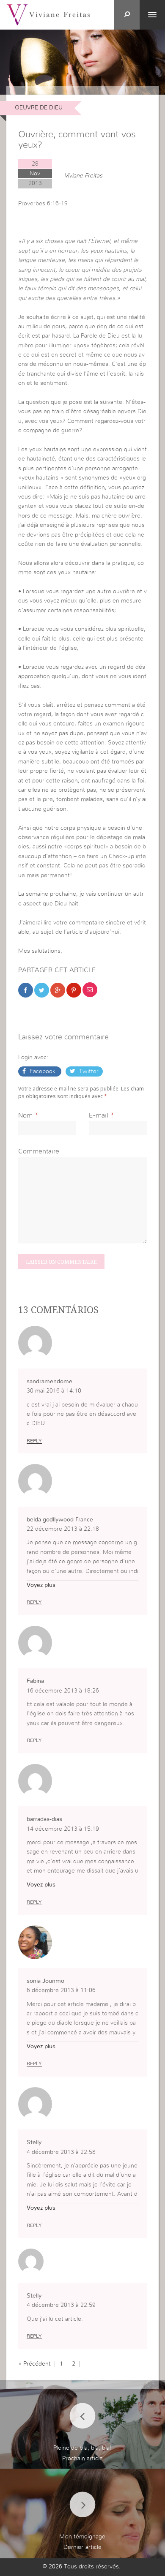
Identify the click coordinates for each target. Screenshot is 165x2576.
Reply (34, 1441)
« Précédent (34, 2364)
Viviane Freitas (83, 176)
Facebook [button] (43, 1071)
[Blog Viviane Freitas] (48, 14)
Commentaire (39, 1151)
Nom (25, 1115)
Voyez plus (41, 1585)
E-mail (99, 1115)
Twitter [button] (88, 1071)
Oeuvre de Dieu (39, 108)
